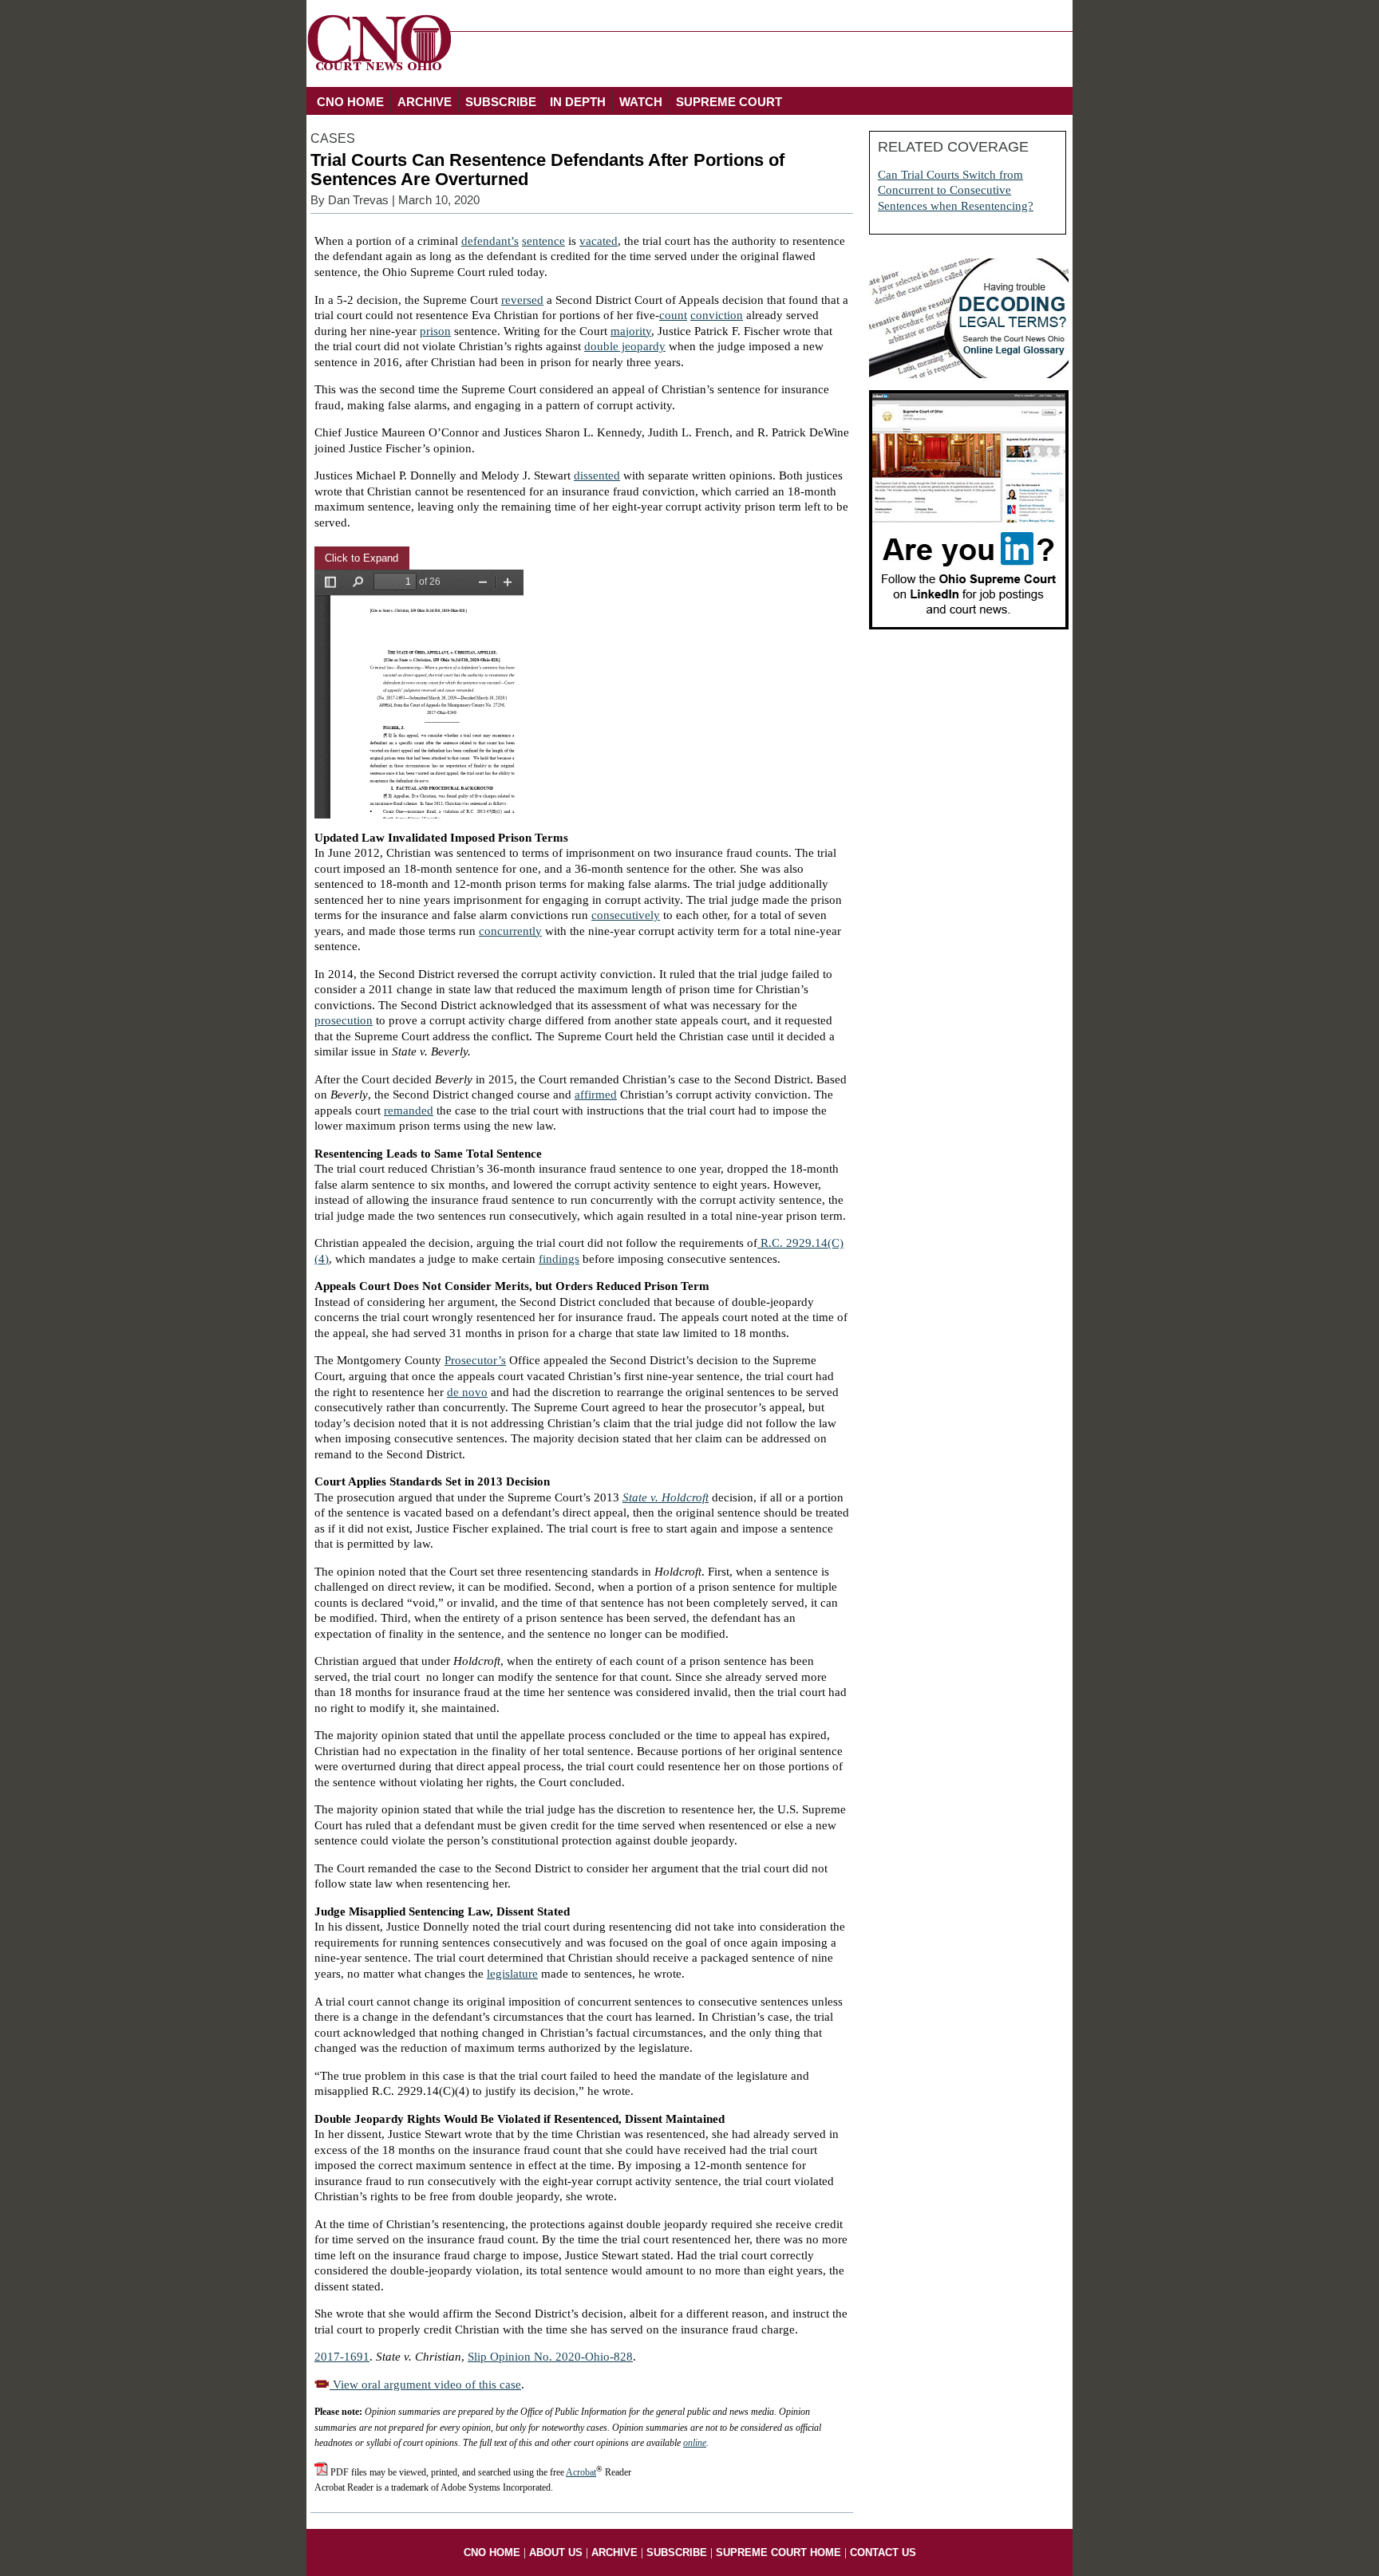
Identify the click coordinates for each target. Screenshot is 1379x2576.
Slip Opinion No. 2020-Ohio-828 (550, 2357)
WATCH (641, 102)
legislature (512, 1974)
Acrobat (581, 2472)
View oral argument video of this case (425, 2385)
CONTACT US (883, 2552)
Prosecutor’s (475, 1360)
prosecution (344, 1020)
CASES (333, 138)
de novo (467, 1392)
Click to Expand (362, 558)
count (673, 315)
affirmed (596, 1095)
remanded (409, 1110)
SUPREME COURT (729, 102)
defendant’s (490, 241)
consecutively (626, 915)
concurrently (510, 931)
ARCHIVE (425, 102)
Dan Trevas (358, 200)
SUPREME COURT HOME (778, 2552)
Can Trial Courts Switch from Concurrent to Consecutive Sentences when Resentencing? (956, 190)
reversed (522, 300)
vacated (599, 241)
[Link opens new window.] (969, 625)
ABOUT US (556, 2552)
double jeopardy (625, 346)
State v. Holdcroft (666, 1497)
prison (435, 331)
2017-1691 (342, 2357)
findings (559, 1259)
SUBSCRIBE (501, 102)
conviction (717, 315)
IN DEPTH (578, 102)
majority (631, 331)
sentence (543, 241)
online (695, 2443)
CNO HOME (350, 102)
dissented (597, 475)
